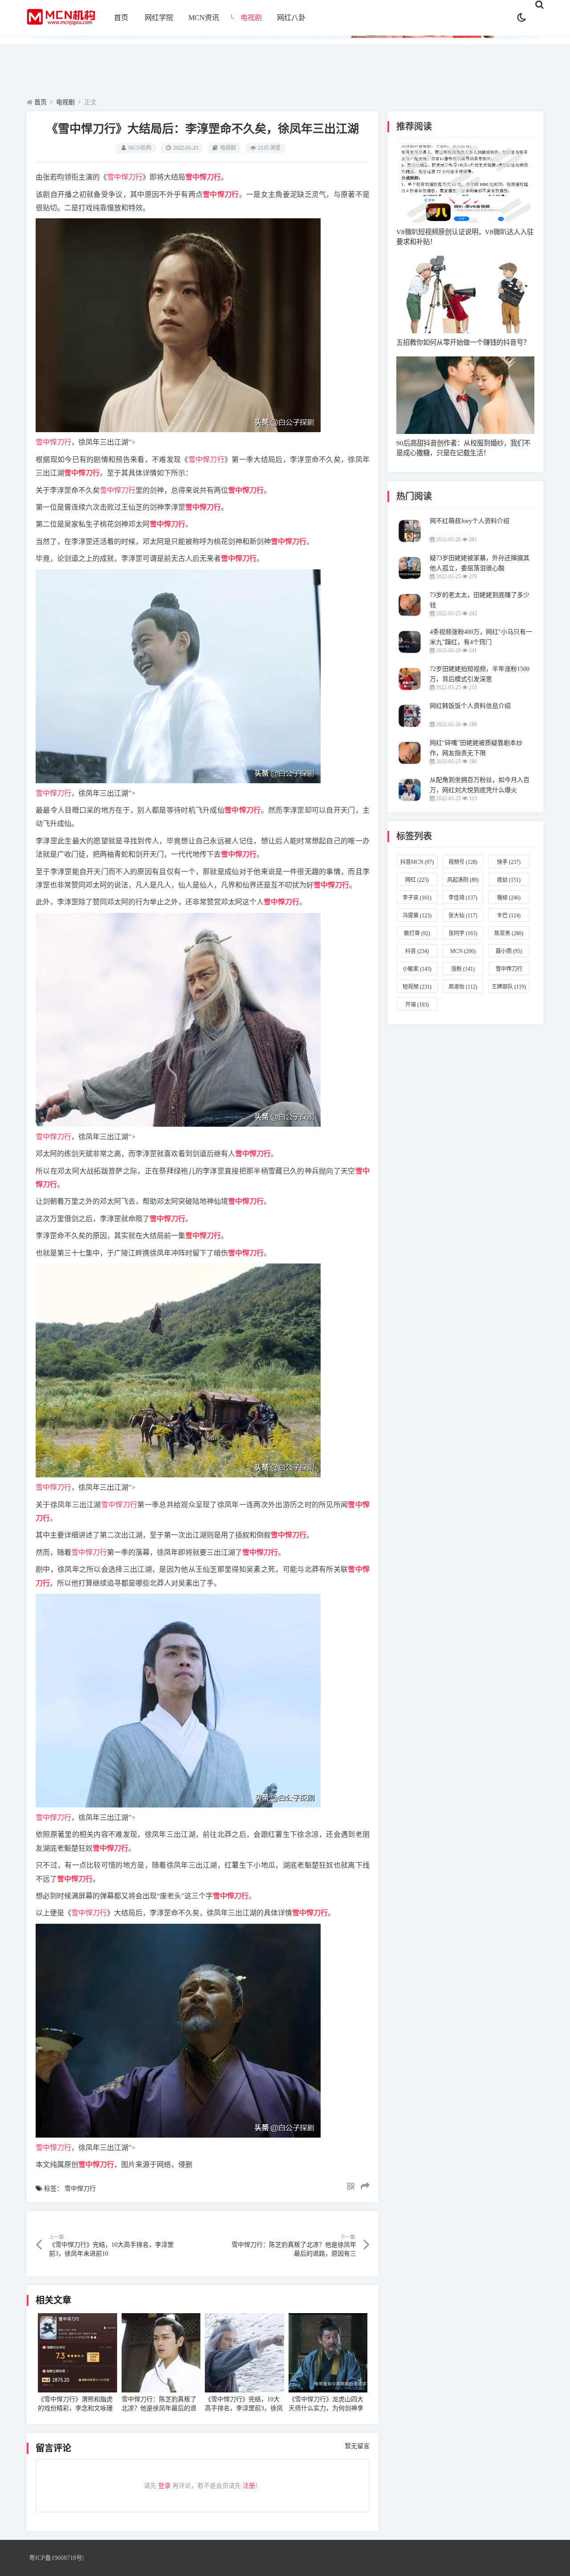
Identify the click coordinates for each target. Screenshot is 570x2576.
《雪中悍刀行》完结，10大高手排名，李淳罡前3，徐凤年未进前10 (244, 2408)
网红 (417, 880)
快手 (509, 862)
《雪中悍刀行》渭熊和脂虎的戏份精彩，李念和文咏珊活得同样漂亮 (75, 2408)
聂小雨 (509, 951)
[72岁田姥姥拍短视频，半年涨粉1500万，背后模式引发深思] (410, 690)
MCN (463, 951)
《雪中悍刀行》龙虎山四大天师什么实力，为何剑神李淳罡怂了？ (326, 2408)
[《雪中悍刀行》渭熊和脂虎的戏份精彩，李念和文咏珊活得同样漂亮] (77, 2353)
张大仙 (463, 916)
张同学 (463, 933)
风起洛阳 (463, 880)
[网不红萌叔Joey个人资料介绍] (410, 542)
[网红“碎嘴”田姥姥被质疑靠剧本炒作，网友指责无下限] (410, 764)
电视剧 (251, 18)
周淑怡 (463, 987)
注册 (249, 2486)
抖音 (417, 951)
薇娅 (509, 898)
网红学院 (159, 18)
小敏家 (417, 969)
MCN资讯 (204, 18)
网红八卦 (291, 18)
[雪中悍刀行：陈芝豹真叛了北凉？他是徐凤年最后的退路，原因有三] (161, 2353)
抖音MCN (417, 862)
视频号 (463, 862)
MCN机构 (140, 148)
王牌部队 (509, 987)
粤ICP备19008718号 (56, 2558)
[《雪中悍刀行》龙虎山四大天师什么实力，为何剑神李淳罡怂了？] (328, 2353)
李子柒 (417, 898)
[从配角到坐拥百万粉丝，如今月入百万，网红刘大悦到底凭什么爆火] (410, 801)
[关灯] (522, 18)
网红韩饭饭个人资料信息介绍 (470, 706)
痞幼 (509, 880)
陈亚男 (509, 933)
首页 (121, 18)
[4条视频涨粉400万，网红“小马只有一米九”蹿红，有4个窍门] (410, 653)
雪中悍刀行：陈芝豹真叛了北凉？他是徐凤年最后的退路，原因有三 (159, 2408)
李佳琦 (463, 898)
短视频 (417, 987)
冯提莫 (417, 916)
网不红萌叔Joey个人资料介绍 (470, 521)
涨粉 (463, 969)
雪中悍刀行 (125, 177)
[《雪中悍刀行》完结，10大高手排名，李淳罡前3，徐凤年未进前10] (244, 2353)
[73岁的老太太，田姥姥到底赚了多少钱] (410, 616)
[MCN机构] (61, 27)
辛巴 (509, 916)
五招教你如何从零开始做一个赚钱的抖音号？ (463, 342)
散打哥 (417, 933)
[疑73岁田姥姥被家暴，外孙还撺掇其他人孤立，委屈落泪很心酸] (410, 579)
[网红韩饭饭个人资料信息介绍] (410, 727)
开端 (417, 1005)
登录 (164, 2486)
